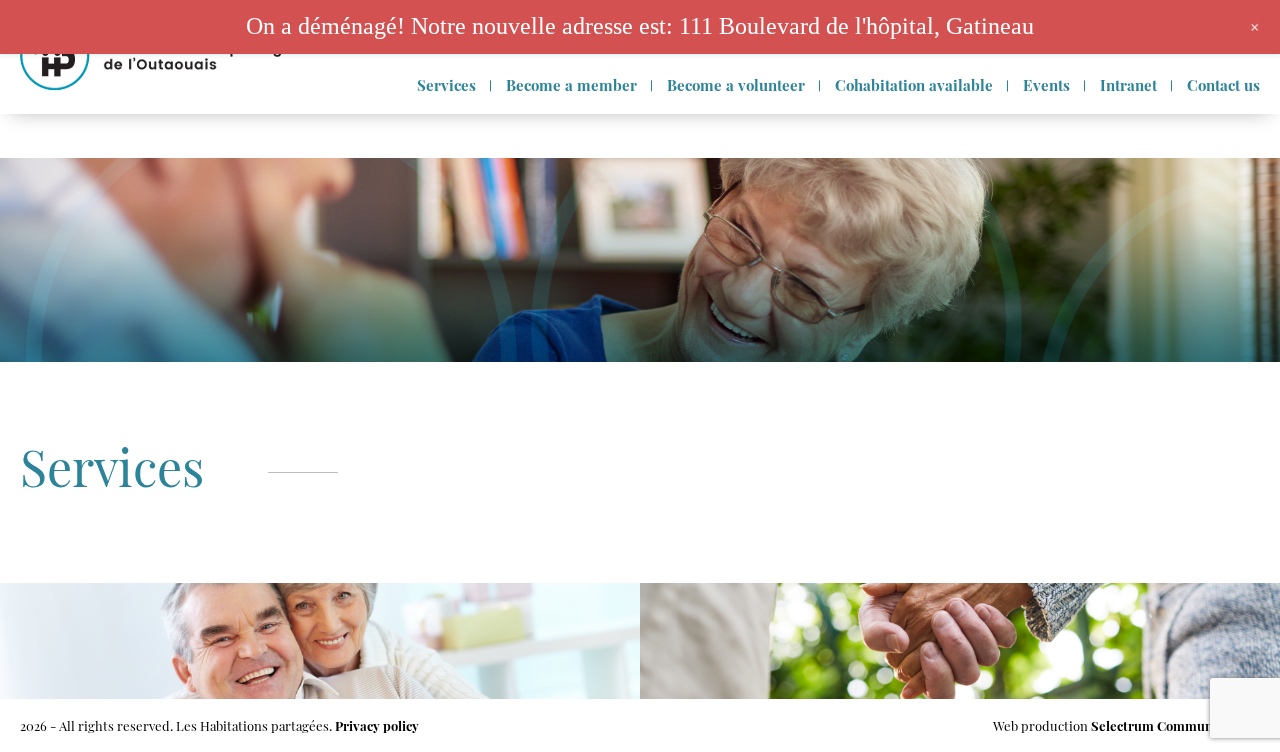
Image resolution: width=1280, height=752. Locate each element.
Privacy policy (377, 725)
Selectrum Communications (1175, 725)
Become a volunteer (736, 85)
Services (446, 85)
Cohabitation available (914, 85)
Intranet (1128, 85)
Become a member (571, 85)
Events (1046, 85)
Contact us (1223, 85)
